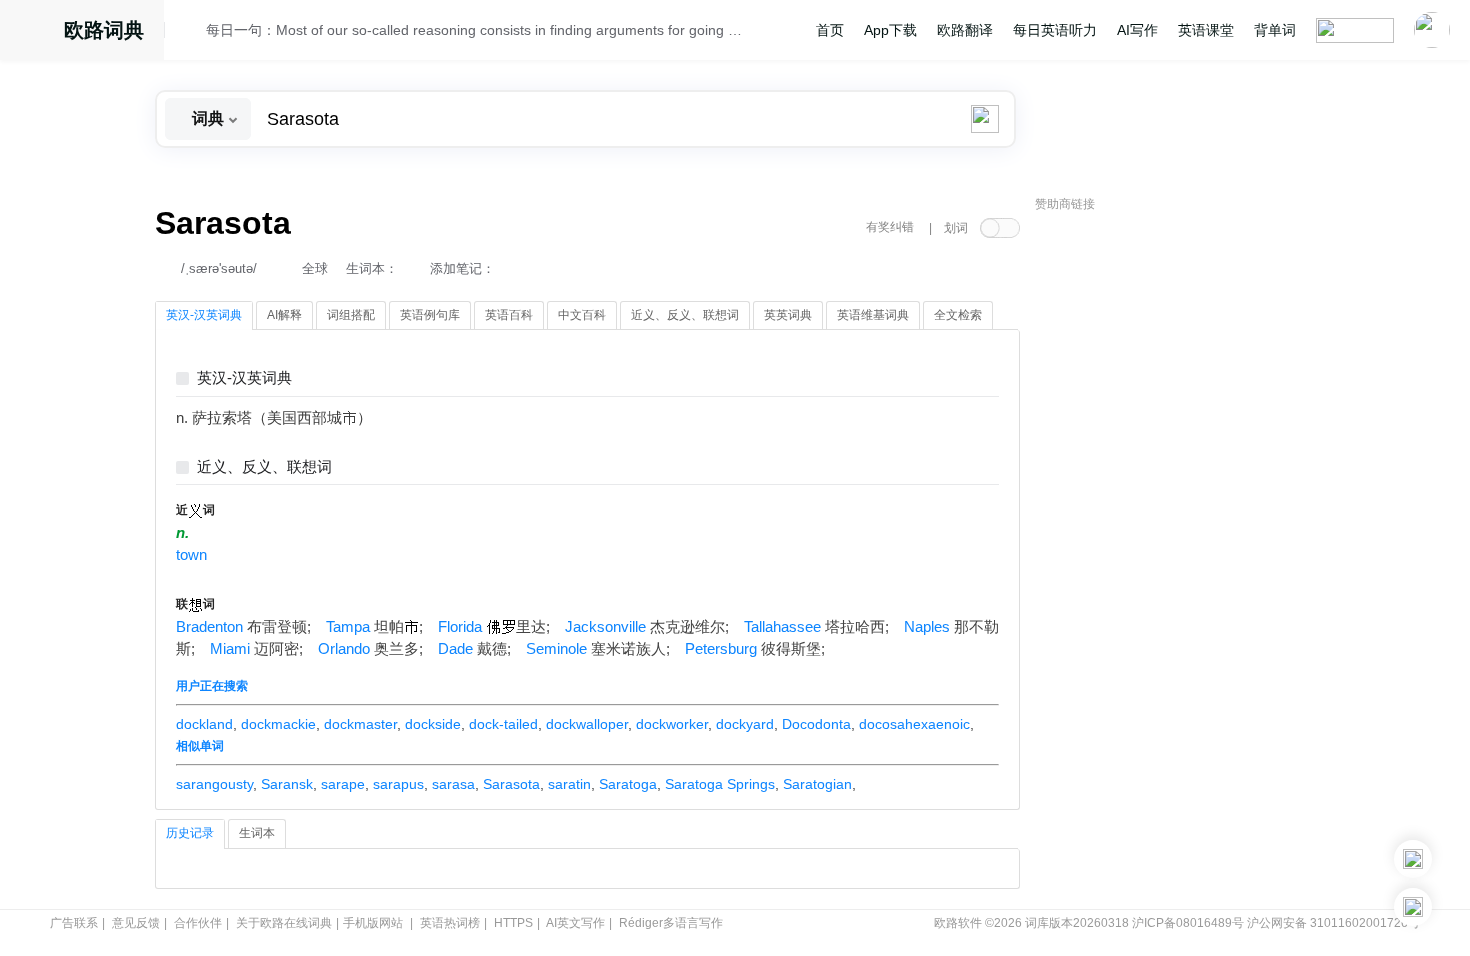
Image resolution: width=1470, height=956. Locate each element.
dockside (433, 724)
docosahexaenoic (914, 724)
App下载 (890, 30)
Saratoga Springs (720, 784)
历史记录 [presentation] (190, 833)
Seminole (556, 649)
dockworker (672, 724)
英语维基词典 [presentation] (873, 315)
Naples (927, 627)
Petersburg (721, 649)
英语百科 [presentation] (509, 315)
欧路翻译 (965, 30)
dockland (204, 724)
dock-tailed (503, 724)
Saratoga (628, 784)
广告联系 (74, 923)
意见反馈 (136, 923)
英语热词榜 (450, 923)
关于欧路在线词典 (284, 923)
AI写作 (1137, 30)
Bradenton (209, 627)
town (191, 555)
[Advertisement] (1185, 525)
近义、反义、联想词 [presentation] (685, 315)
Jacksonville (605, 627)
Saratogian (817, 784)
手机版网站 (373, 923)
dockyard (745, 724)
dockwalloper (587, 724)
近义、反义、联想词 (264, 467)
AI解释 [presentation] (284, 315)
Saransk (287, 784)
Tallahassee (782, 627)
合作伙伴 (198, 923)
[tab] (204, 316)
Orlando (344, 649)
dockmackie (278, 724)
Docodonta (816, 724)
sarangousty (214, 784)
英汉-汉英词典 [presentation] (204, 315)
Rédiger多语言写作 (671, 923)
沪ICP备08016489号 (1188, 923)
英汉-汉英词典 (244, 378)
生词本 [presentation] (257, 833)
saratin (569, 784)
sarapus (398, 784)
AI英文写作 (575, 923)
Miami (230, 649)
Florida (460, 627)
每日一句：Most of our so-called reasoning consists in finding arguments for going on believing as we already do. (477, 30)
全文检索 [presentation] (958, 315)
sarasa (453, 784)
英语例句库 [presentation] (430, 315)
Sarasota (511, 784)
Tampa (348, 627)
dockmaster (360, 724)
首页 (830, 30)
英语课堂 (1206, 30)
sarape (343, 784)
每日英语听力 (1055, 30)
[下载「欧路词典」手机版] (1413, 859)
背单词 (1275, 30)
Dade (455, 649)
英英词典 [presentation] (788, 315)
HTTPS (513, 923)
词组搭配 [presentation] (351, 315)
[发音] (191, 33)
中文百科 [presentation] (582, 315)
